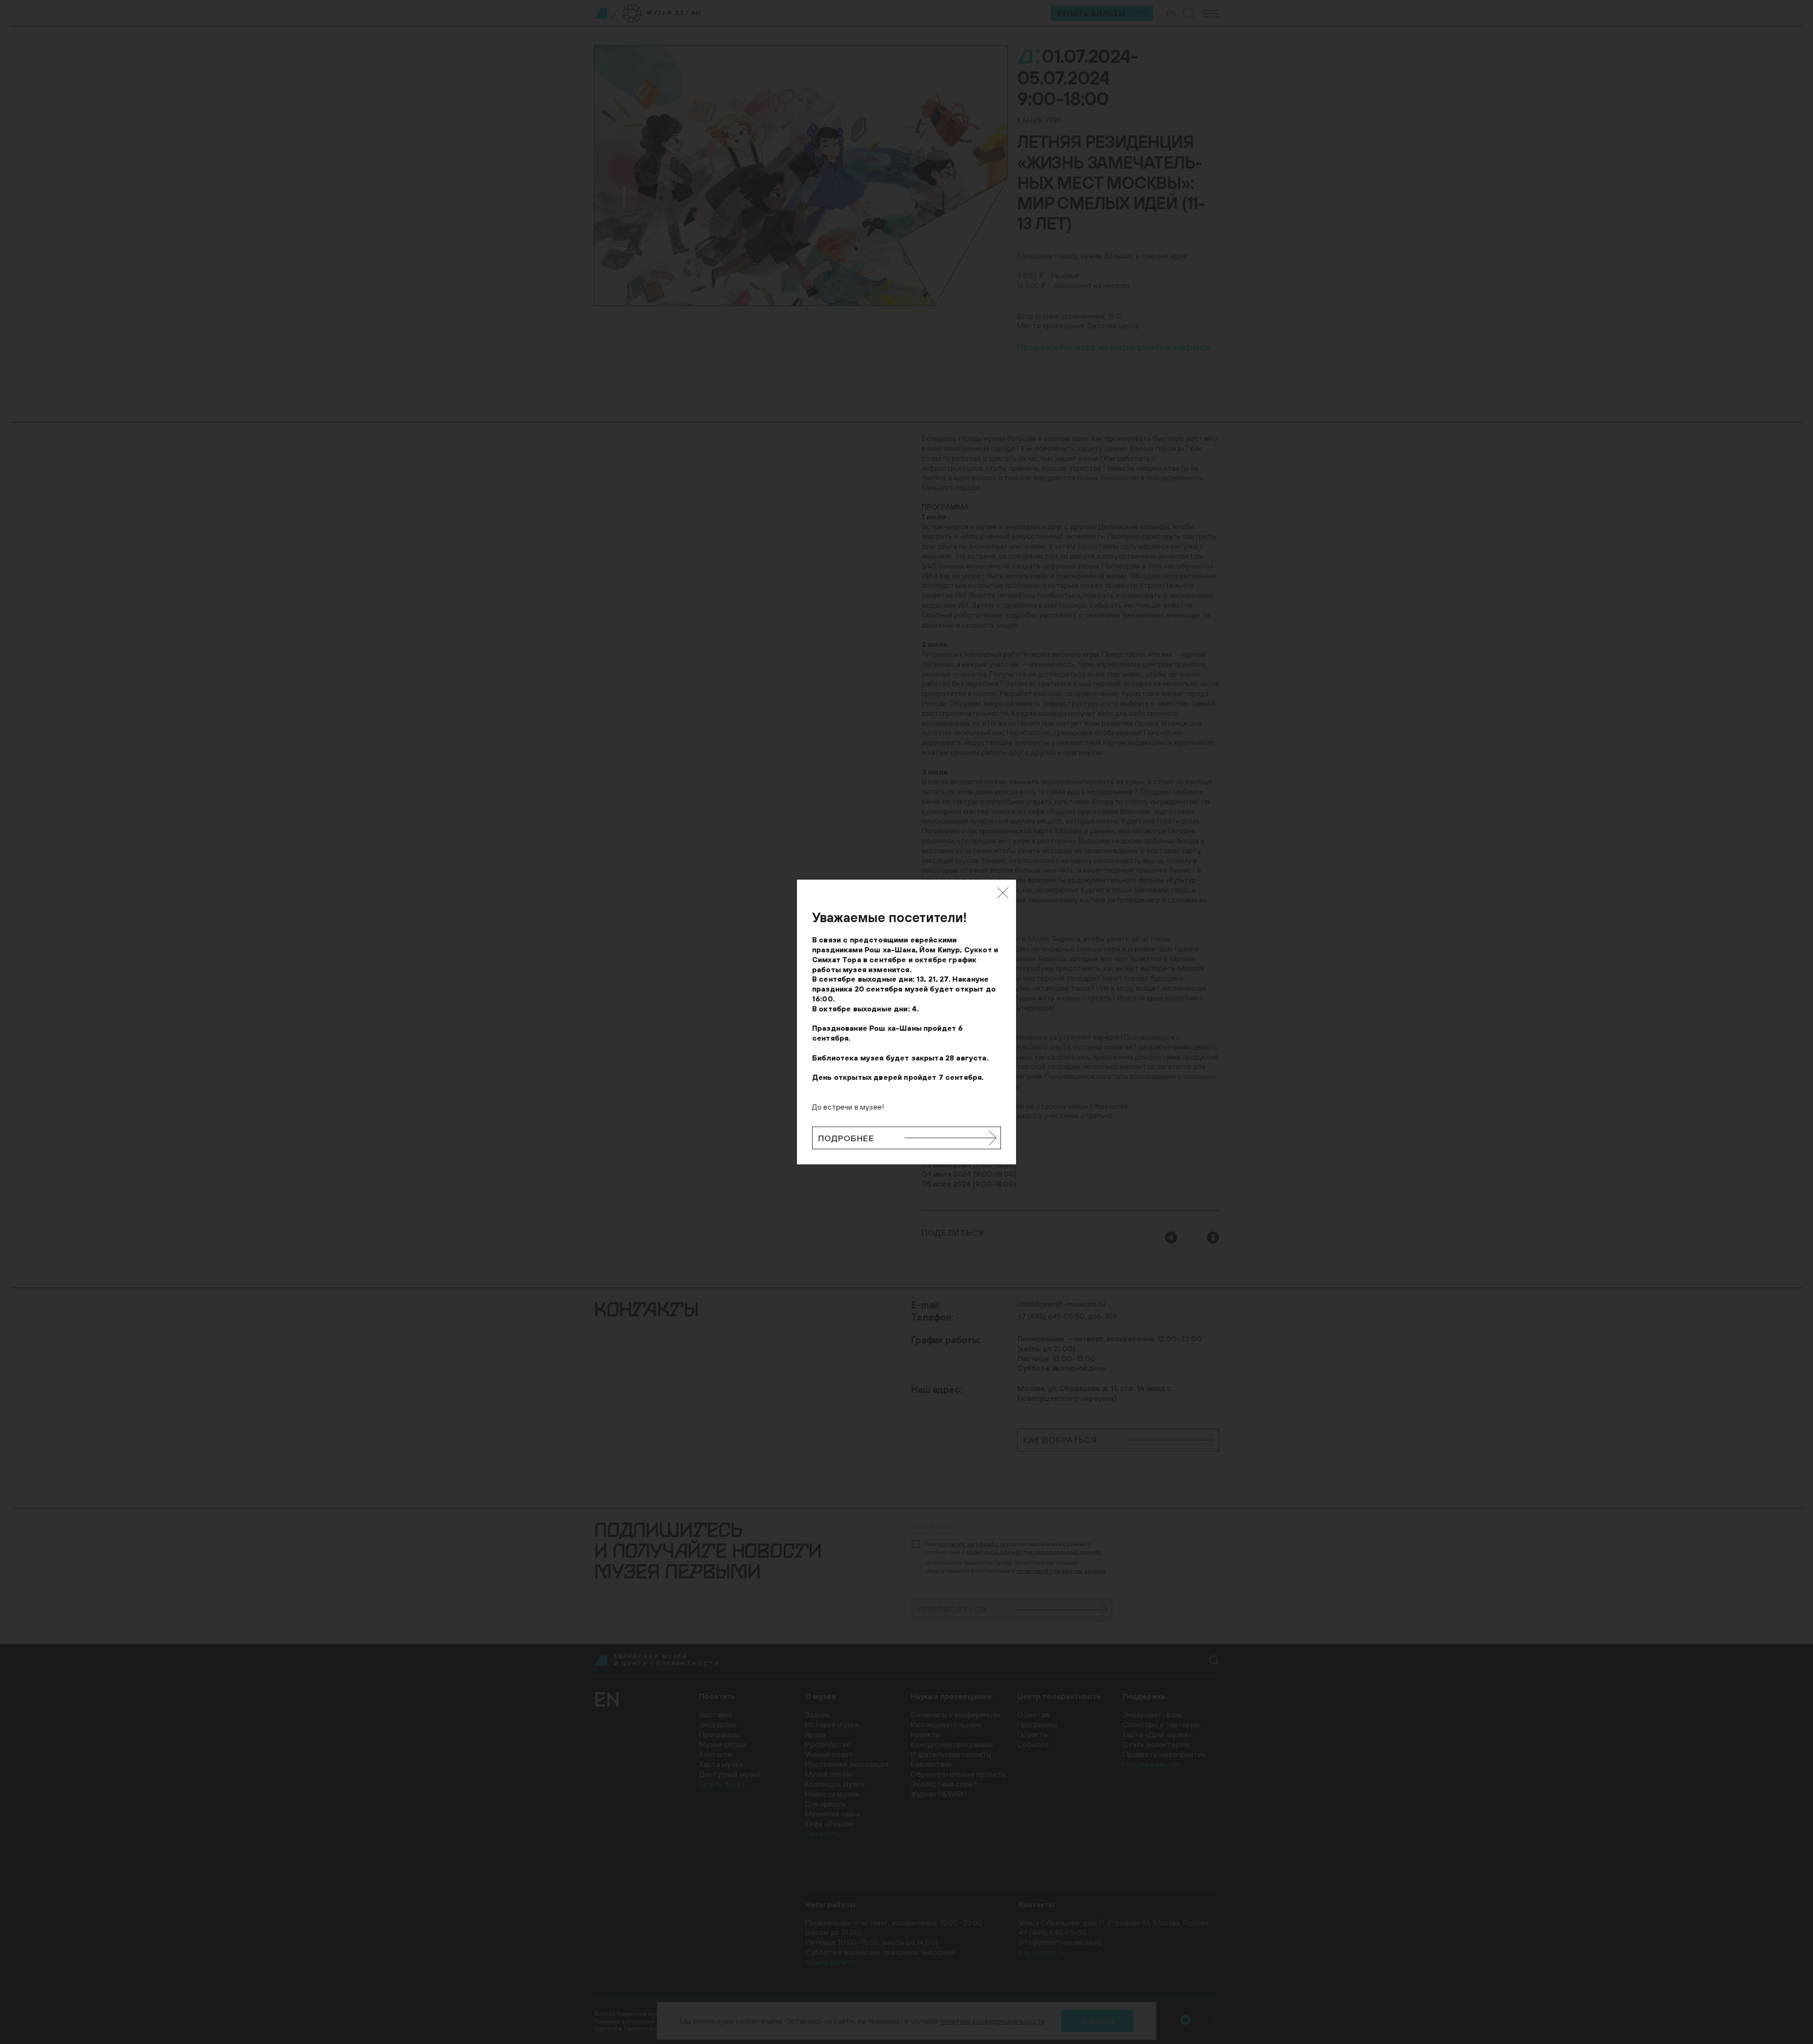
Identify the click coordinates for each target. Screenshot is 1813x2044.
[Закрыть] (1003, 893)
